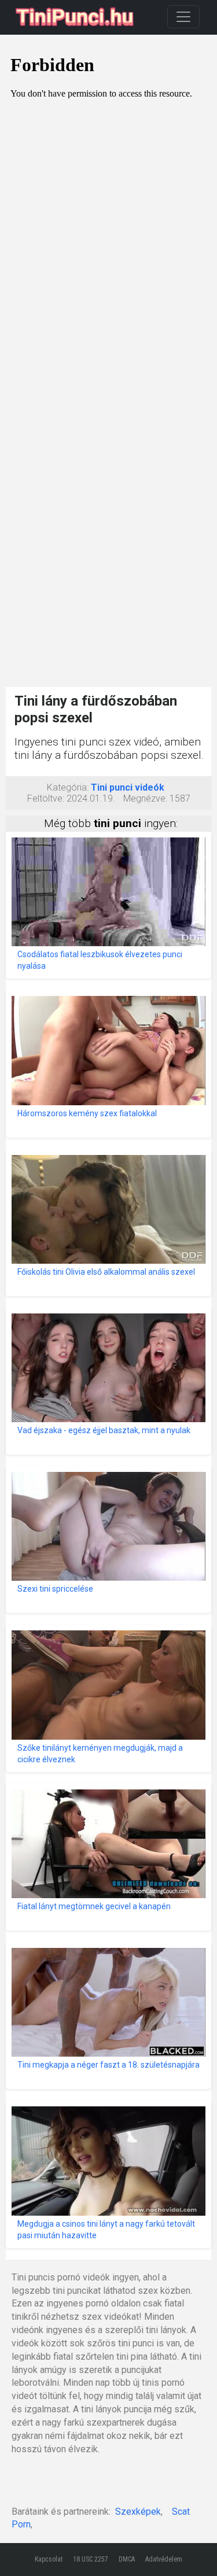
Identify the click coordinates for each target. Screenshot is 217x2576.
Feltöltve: (46, 798)
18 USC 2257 (91, 2559)
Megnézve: (145, 798)
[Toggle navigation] (183, 17)
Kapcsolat (49, 2559)
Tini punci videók (128, 787)
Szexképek (138, 2512)
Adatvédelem (164, 2559)
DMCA (127, 2559)
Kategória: (68, 787)
